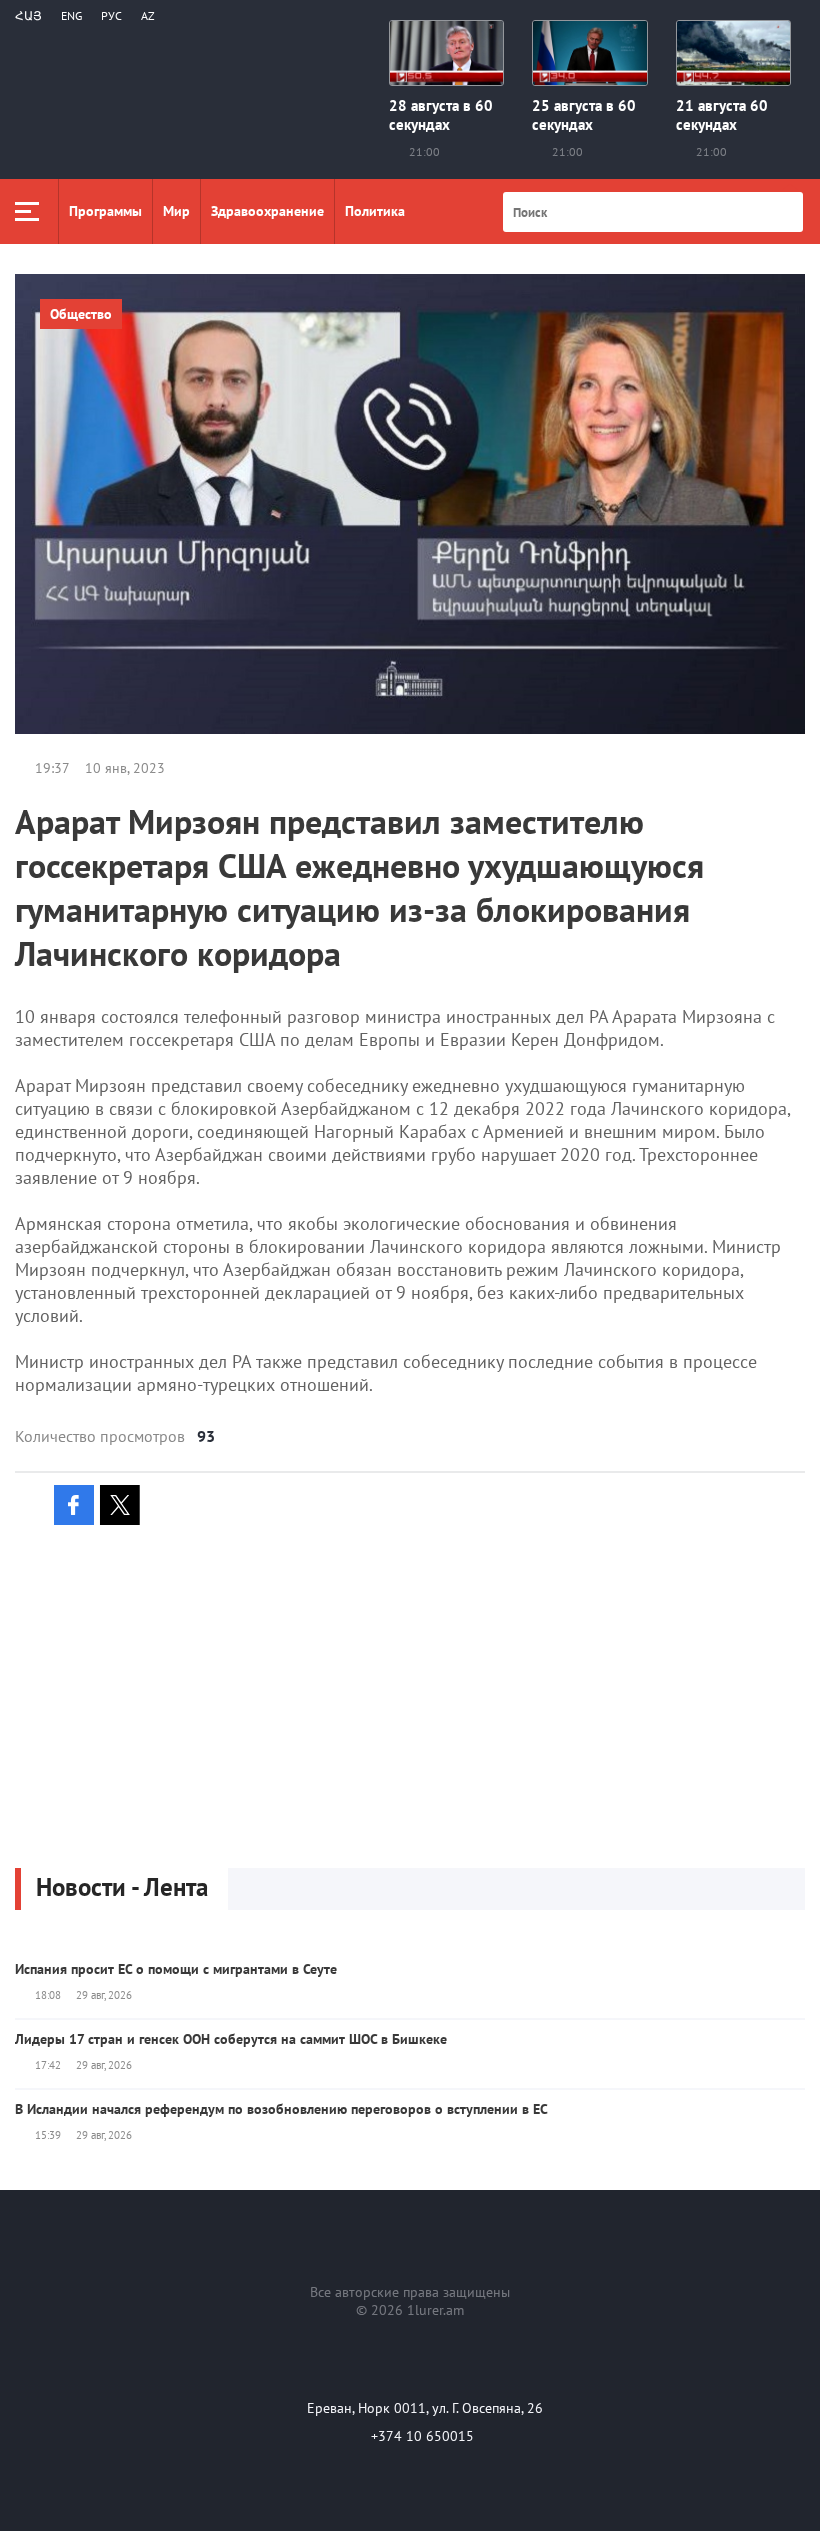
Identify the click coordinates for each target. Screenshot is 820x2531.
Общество (81, 314)
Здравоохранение (267, 211)
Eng (71, 15)
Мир (176, 211)
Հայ (28, 15)
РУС (111, 15)
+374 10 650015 (422, 2436)
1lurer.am (435, 2310)
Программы (105, 211)
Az (148, 15)
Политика (375, 211)
